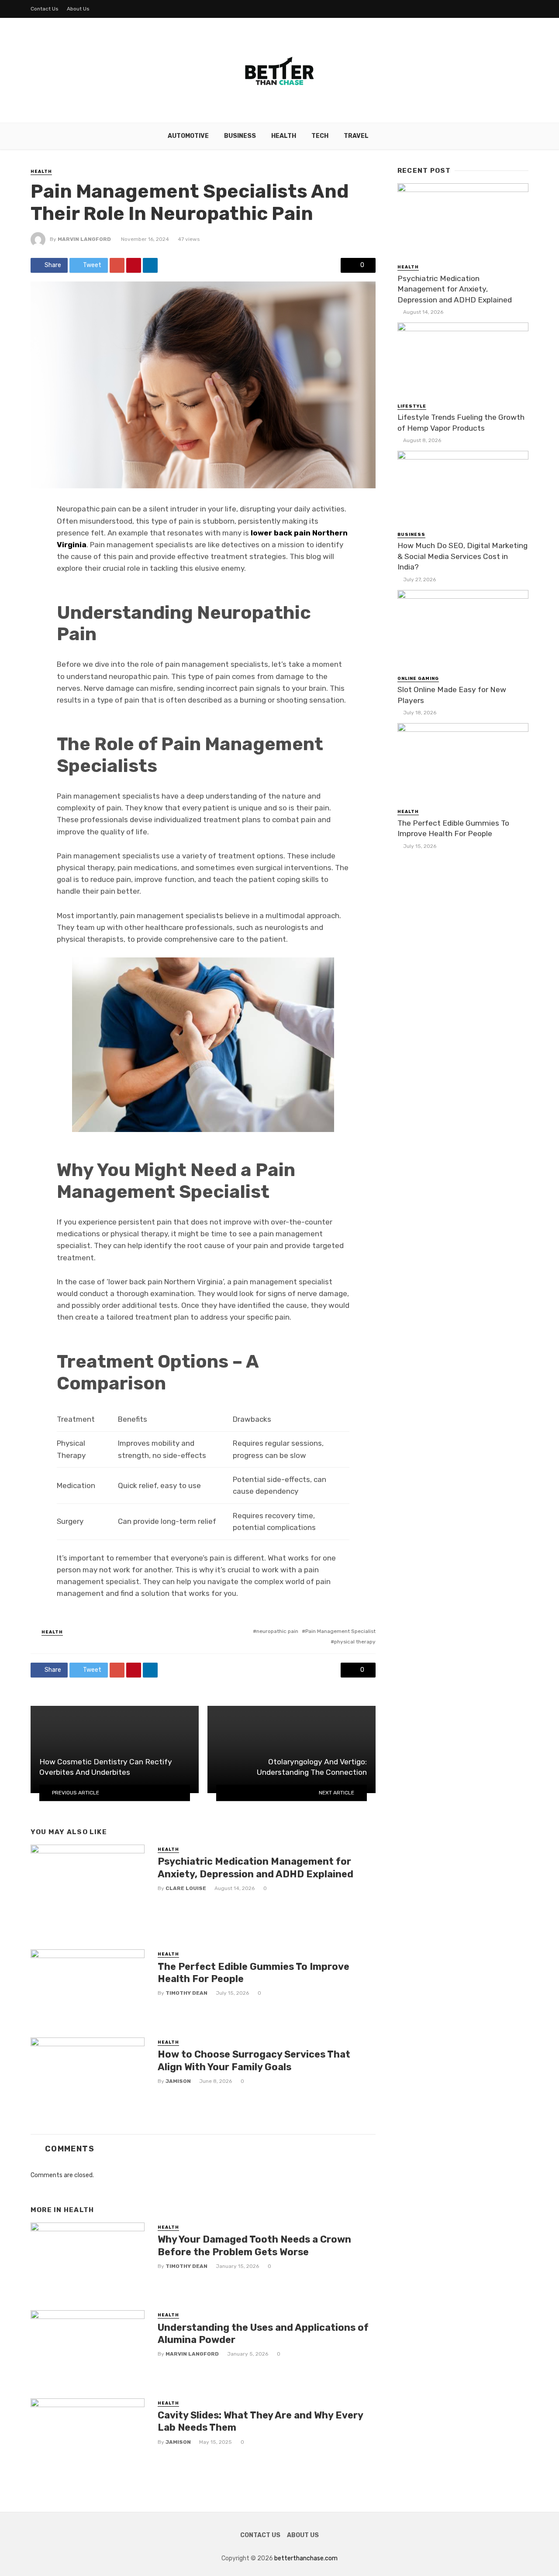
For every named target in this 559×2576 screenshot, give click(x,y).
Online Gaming (418, 679)
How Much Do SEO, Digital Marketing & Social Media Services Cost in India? (462, 556)
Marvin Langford (84, 239)
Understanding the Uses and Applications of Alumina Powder (263, 2334)
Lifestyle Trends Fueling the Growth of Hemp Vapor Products (461, 423)
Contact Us (45, 9)
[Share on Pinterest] (134, 265)
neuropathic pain (277, 1631)
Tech (320, 136)
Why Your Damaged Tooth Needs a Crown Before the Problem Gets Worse (254, 2245)
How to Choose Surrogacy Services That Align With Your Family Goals (254, 2060)
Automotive (188, 136)
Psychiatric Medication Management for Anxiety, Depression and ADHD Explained (255, 1868)
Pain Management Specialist (340, 1631)
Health (284, 136)
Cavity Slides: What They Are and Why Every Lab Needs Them (260, 2421)
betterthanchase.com (306, 2558)
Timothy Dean (186, 1993)
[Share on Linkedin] (150, 265)
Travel (356, 136)
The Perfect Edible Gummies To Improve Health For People (254, 1973)
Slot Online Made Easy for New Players (452, 695)
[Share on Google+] (117, 265)
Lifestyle (412, 406)
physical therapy (355, 1642)
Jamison (178, 2081)
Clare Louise (186, 1888)
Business (240, 136)
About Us (78, 9)
